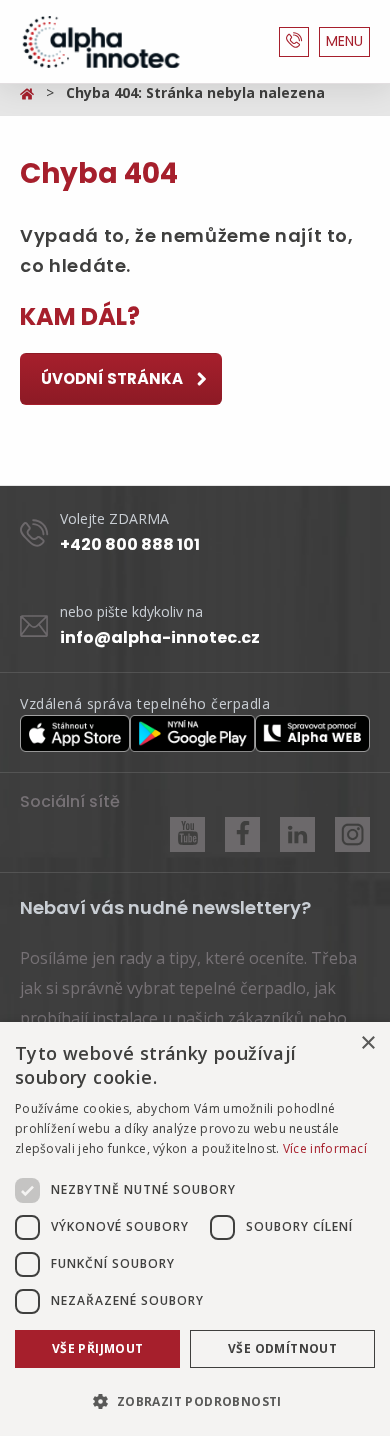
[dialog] (195, 1229)
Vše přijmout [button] (98, 1348)
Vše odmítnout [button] (282, 1348)
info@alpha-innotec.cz (160, 637)
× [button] (367, 1043)
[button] (195, 1401)
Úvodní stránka (113, 378)
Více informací (325, 1148)
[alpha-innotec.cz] (100, 41)
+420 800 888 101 (130, 544)
